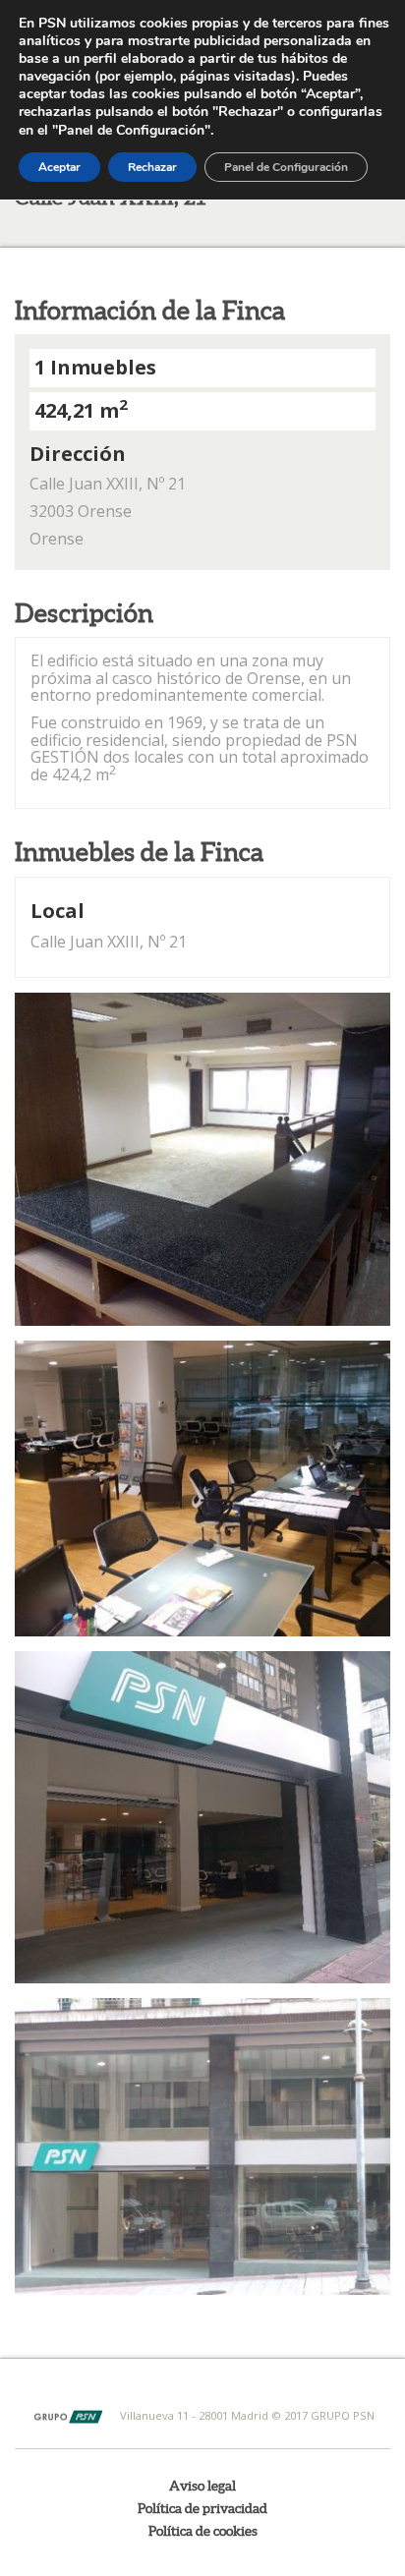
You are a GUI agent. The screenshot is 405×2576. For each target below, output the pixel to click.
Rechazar (152, 167)
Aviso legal (202, 2486)
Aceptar (59, 167)
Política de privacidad (202, 2508)
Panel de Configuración (286, 167)
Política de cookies (203, 2531)
